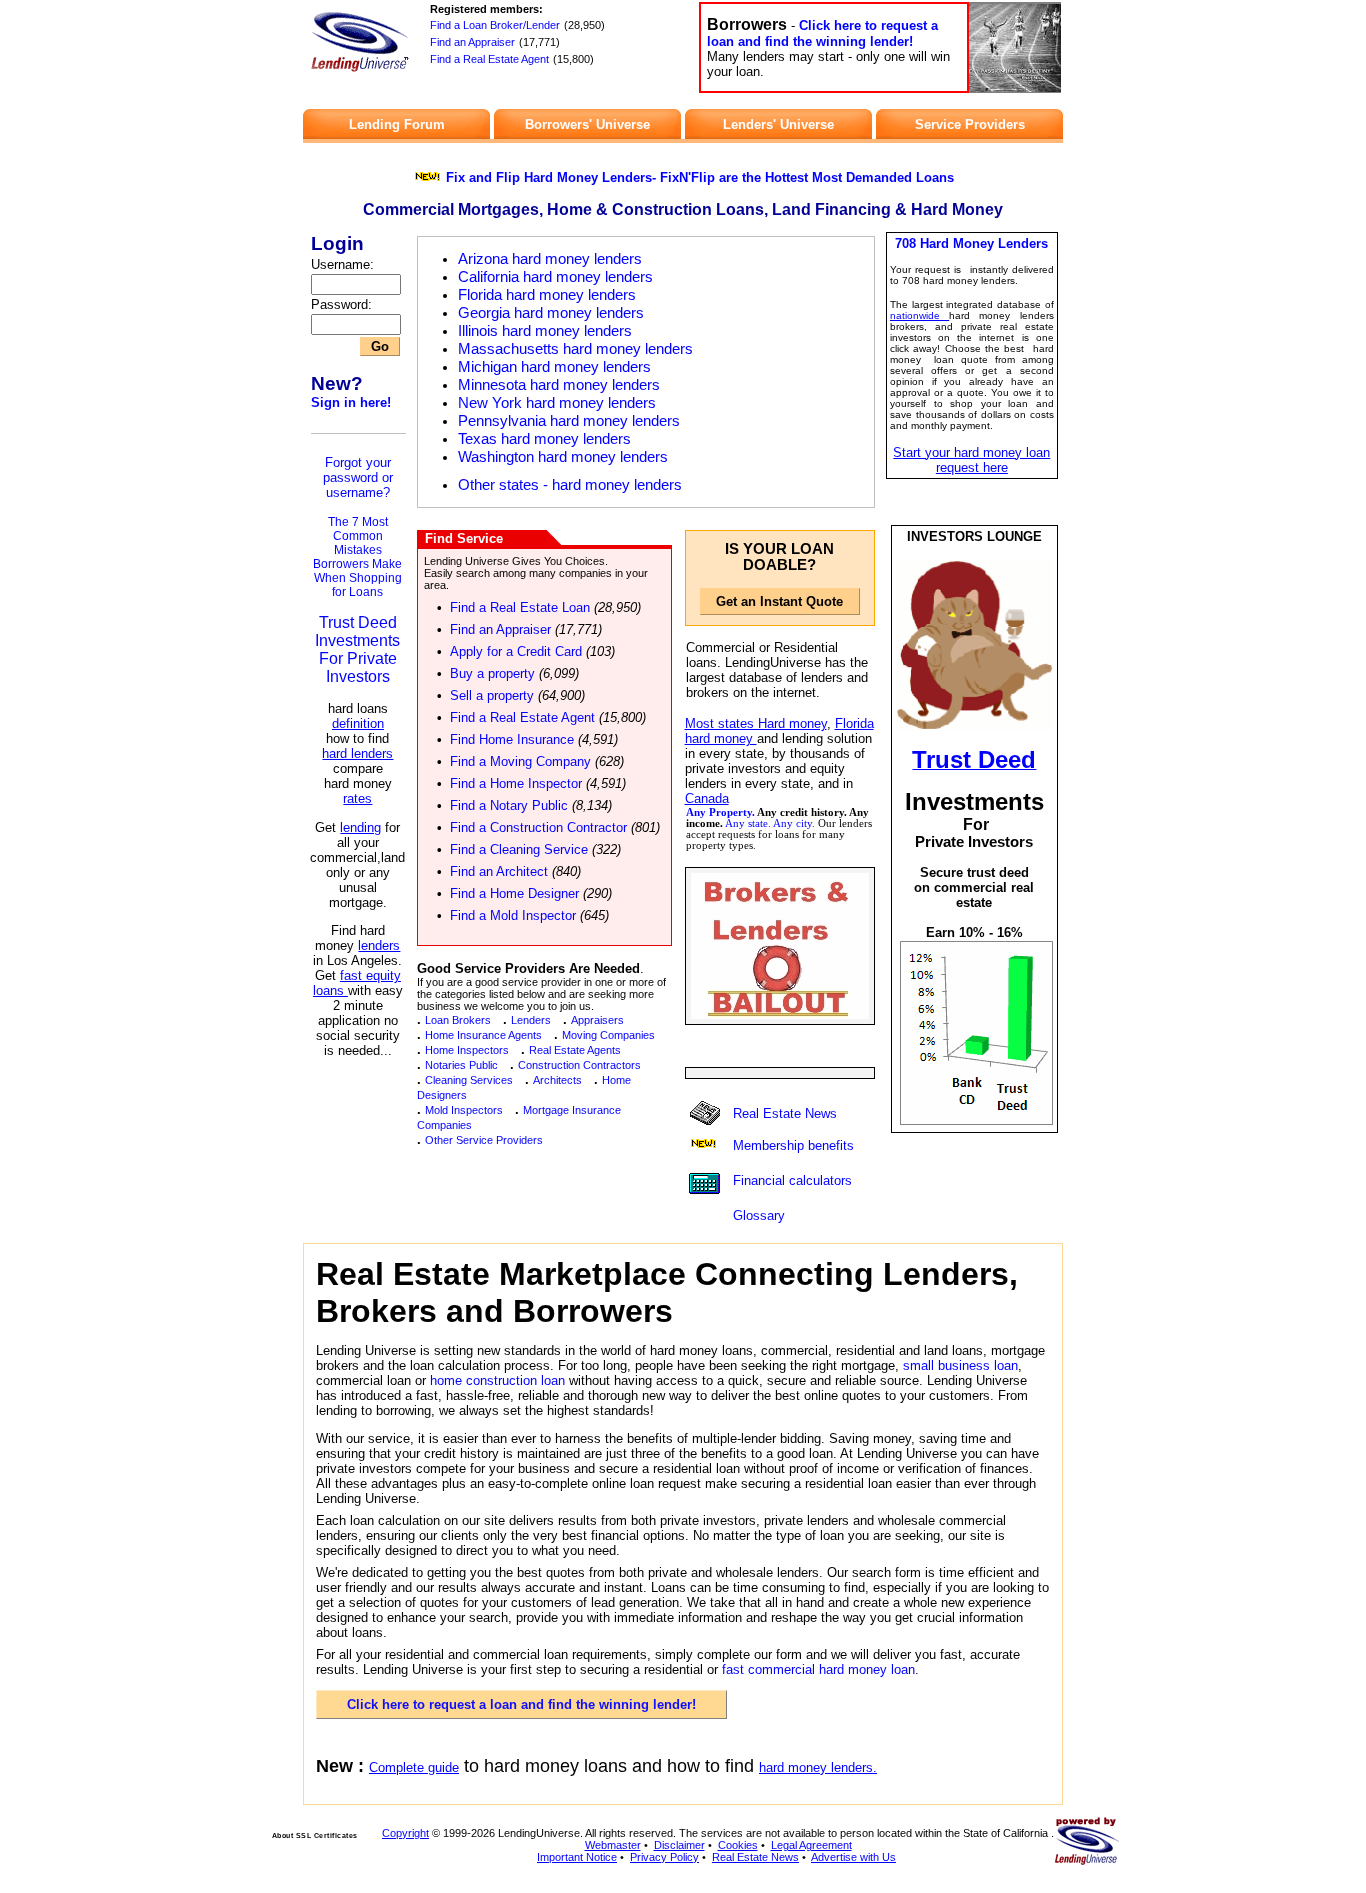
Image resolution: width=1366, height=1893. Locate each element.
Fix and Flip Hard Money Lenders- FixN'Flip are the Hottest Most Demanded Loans (700, 177)
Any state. (748, 823)
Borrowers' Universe (587, 124)
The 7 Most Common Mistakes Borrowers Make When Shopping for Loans (357, 557)
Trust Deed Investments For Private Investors (357, 649)
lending (360, 827)
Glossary (759, 1215)
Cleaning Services (469, 1080)
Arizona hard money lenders (550, 259)
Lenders (531, 1020)
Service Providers (970, 124)
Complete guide (414, 1767)
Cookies (738, 1845)
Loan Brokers (458, 1020)
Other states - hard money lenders (570, 485)
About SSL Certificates (315, 1835)
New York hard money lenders (557, 403)
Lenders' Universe (778, 124)
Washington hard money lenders (563, 457)
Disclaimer (679, 1845)
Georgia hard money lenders (551, 313)
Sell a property (492, 695)
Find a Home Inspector (516, 783)
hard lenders (357, 753)
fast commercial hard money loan (818, 1669)
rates (357, 798)
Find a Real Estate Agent (489, 59)
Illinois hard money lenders (545, 331)
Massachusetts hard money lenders (575, 349)
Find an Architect (499, 871)
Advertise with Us (853, 1857)
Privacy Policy (664, 1857)
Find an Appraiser (472, 42)
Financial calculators (792, 1180)
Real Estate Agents (575, 1050)
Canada (707, 798)
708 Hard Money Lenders (971, 243)
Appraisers (597, 1020)
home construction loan (497, 1380)
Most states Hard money (756, 723)
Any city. (794, 823)
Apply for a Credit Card (516, 651)
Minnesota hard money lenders (559, 385)
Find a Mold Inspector (513, 915)
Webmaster (613, 1845)
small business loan (960, 1365)
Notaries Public (461, 1065)
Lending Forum (397, 124)
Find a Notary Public (509, 805)
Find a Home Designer (514, 893)
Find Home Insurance (512, 739)
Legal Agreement (811, 1845)
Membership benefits (793, 1145)
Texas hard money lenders (544, 439)
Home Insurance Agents (483, 1035)
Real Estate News (785, 1113)
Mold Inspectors (464, 1110)
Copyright (405, 1833)
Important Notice (577, 1857)
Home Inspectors (467, 1050)
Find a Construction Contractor (538, 827)
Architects (557, 1080)
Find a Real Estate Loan (520, 607)
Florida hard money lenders (547, 295)
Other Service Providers (484, 1140)
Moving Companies (608, 1035)
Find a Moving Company (520, 761)
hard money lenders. (818, 1767)
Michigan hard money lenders (554, 367)
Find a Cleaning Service (519, 849)
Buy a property (492, 673)
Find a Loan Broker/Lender (495, 25)
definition (358, 723)
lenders (379, 945)
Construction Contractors (579, 1065)
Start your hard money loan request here (971, 460)
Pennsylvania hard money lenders (569, 421)
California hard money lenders (555, 277)
